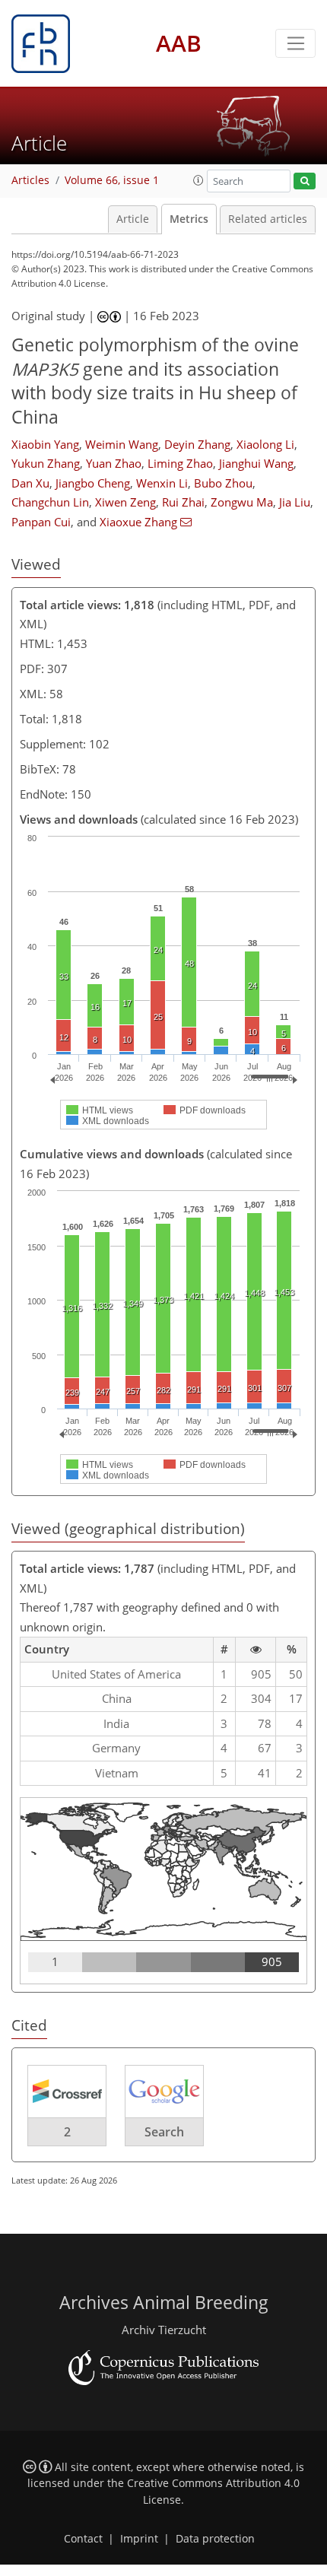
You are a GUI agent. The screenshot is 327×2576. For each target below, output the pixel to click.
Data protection (215, 2539)
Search (164, 2132)
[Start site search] (305, 181)
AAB (179, 43)
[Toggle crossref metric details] (67, 2091)
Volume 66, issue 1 (112, 180)
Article (133, 219)
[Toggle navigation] (295, 43)
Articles (30, 180)
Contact (83, 2539)
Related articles (268, 219)
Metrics (189, 219)
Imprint (139, 2539)
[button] (198, 180)
